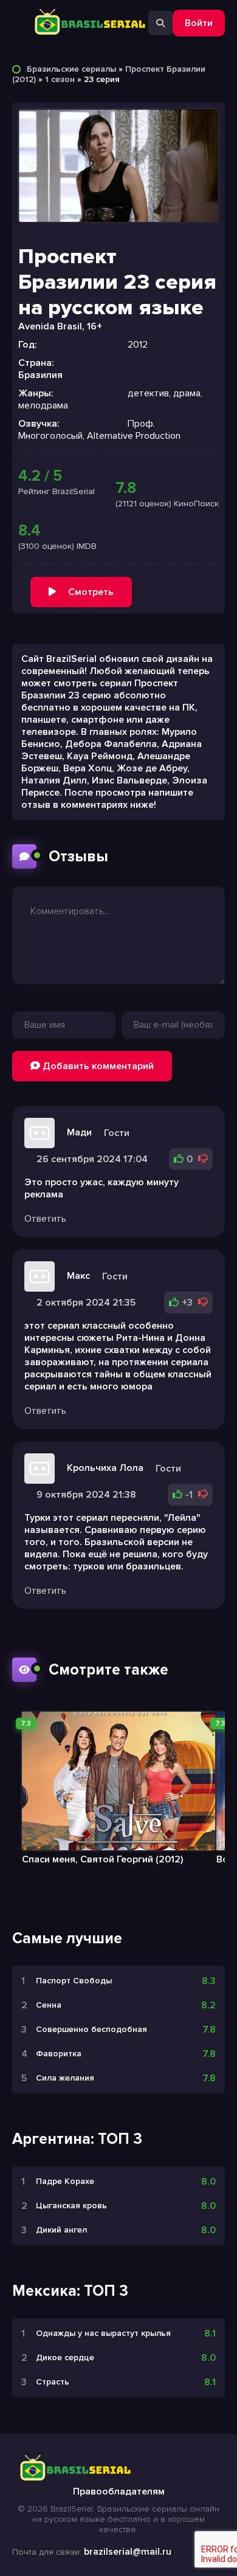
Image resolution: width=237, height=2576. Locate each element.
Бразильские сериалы (71, 69)
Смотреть (91, 592)
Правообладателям (119, 2492)
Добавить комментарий (97, 1066)
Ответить (45, 1219)
